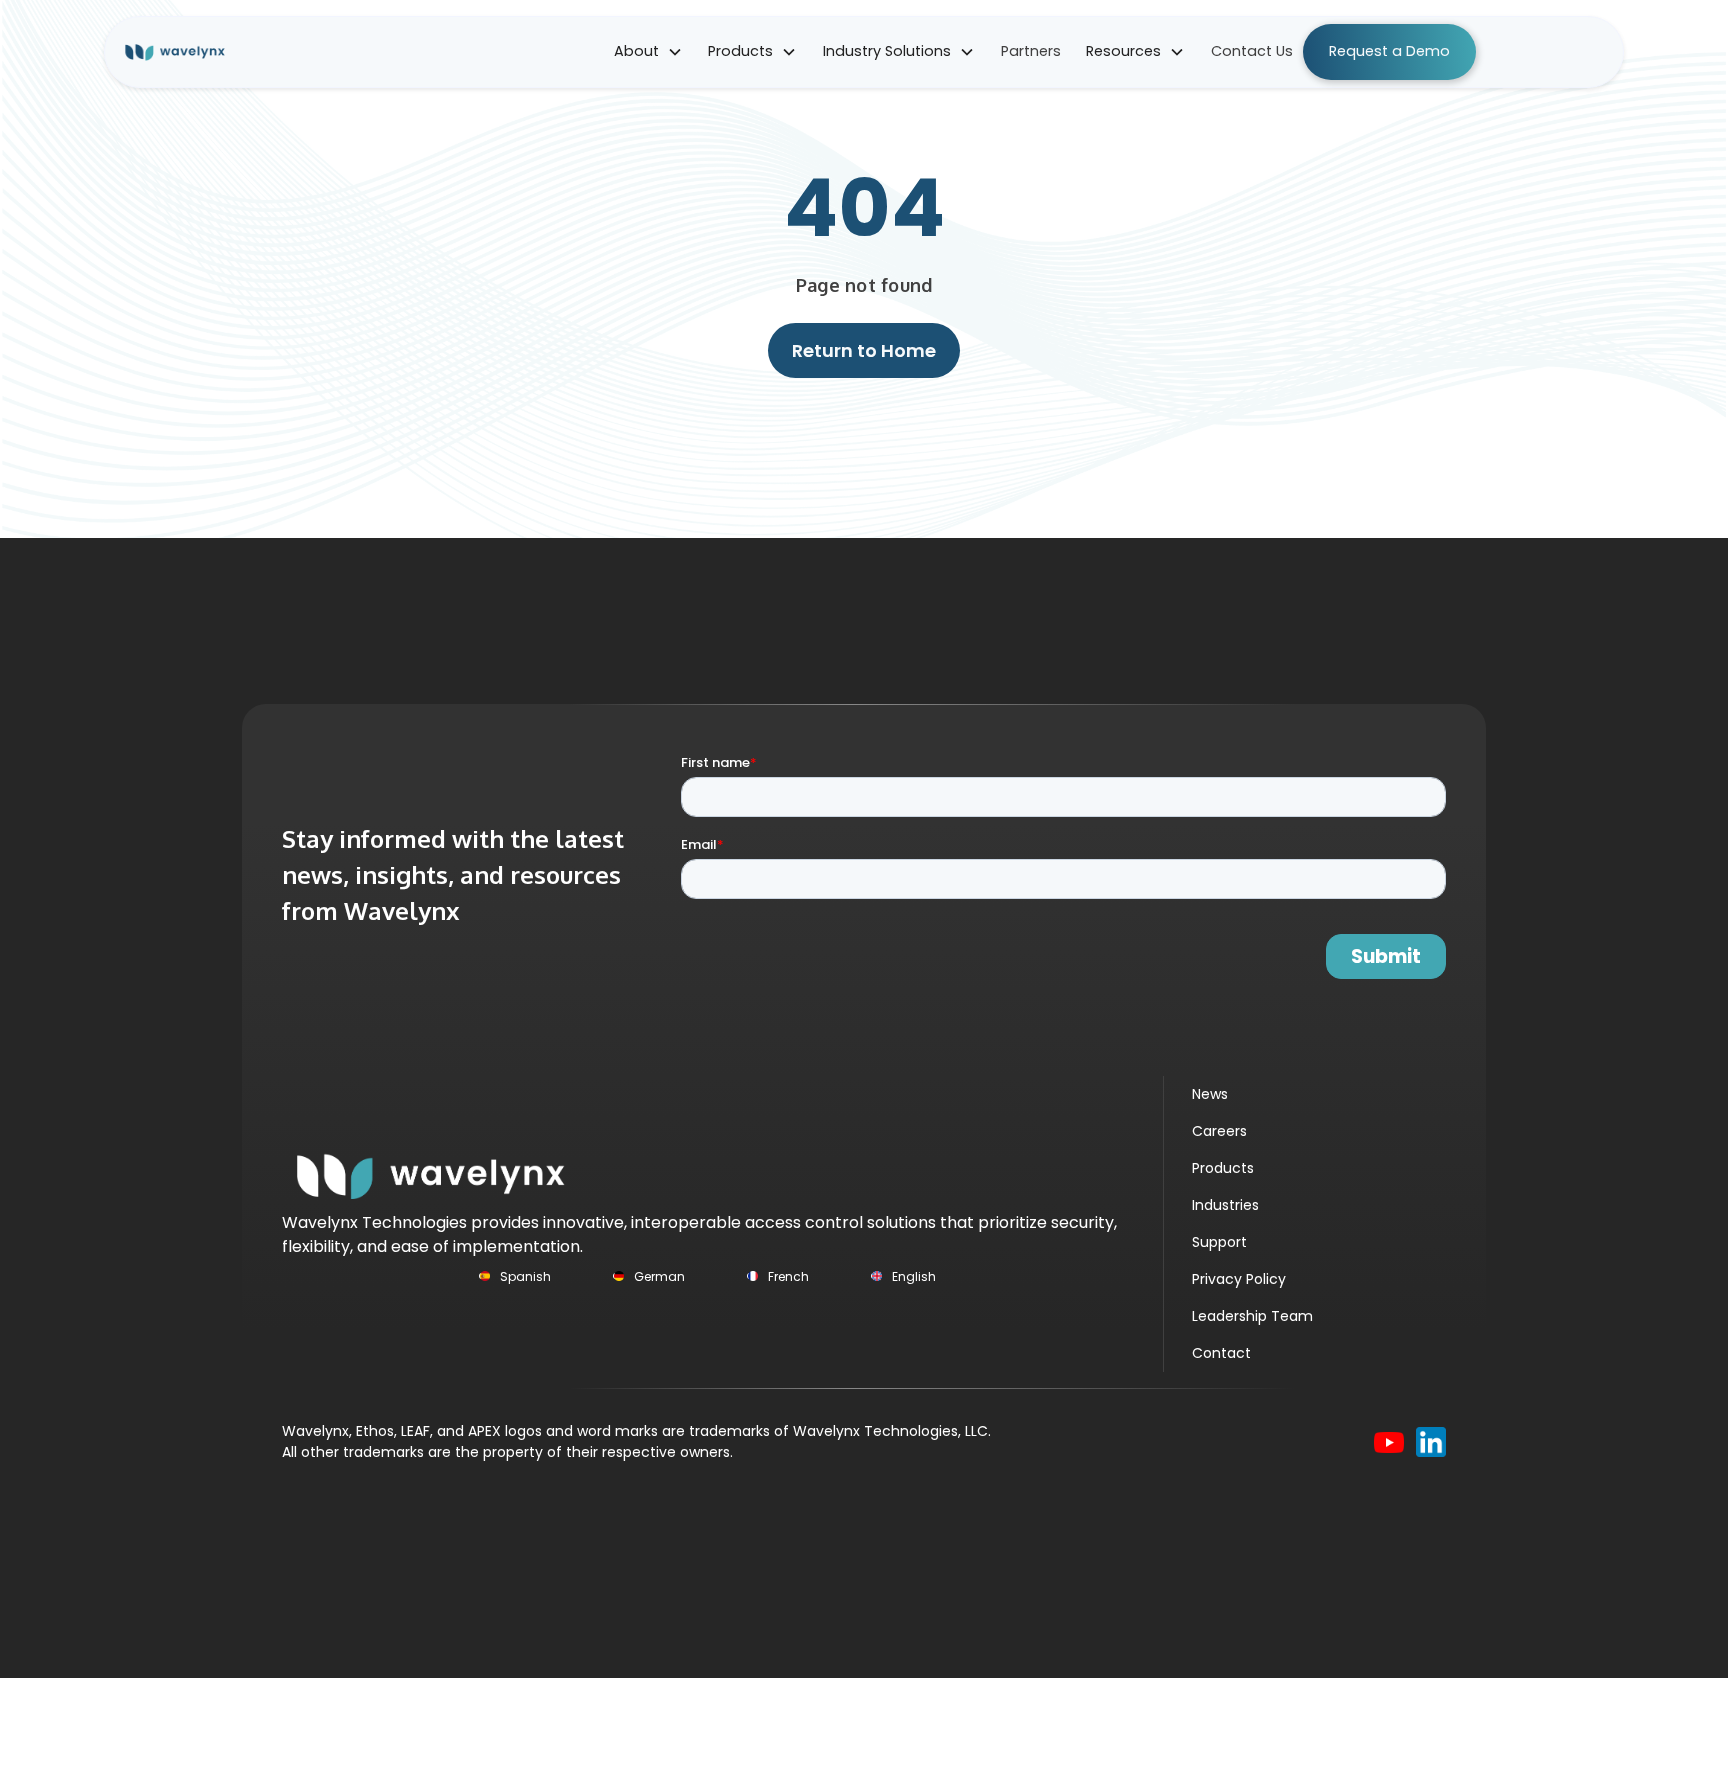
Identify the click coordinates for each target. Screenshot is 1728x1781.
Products (1223, 1168)
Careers (1219, 1131)
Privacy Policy (1239, 1279)
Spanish (525, 1276)
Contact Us (1252, 51)
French (788, 1276)
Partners (1031, 51)
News (1210, 1094)
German (659, 1276)
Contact (1221, 1353)
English (914, 1276)
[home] (188, 51)
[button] (648, 52)
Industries (1225, 1205)
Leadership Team (1252, 1316)
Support (1219, 1242)
